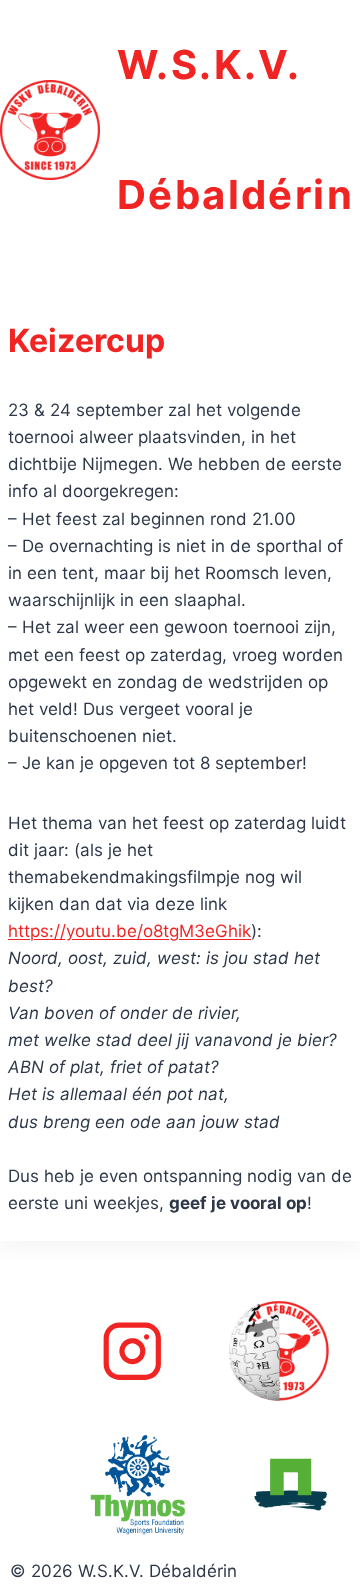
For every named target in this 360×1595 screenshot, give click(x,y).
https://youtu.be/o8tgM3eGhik (129, 931)
